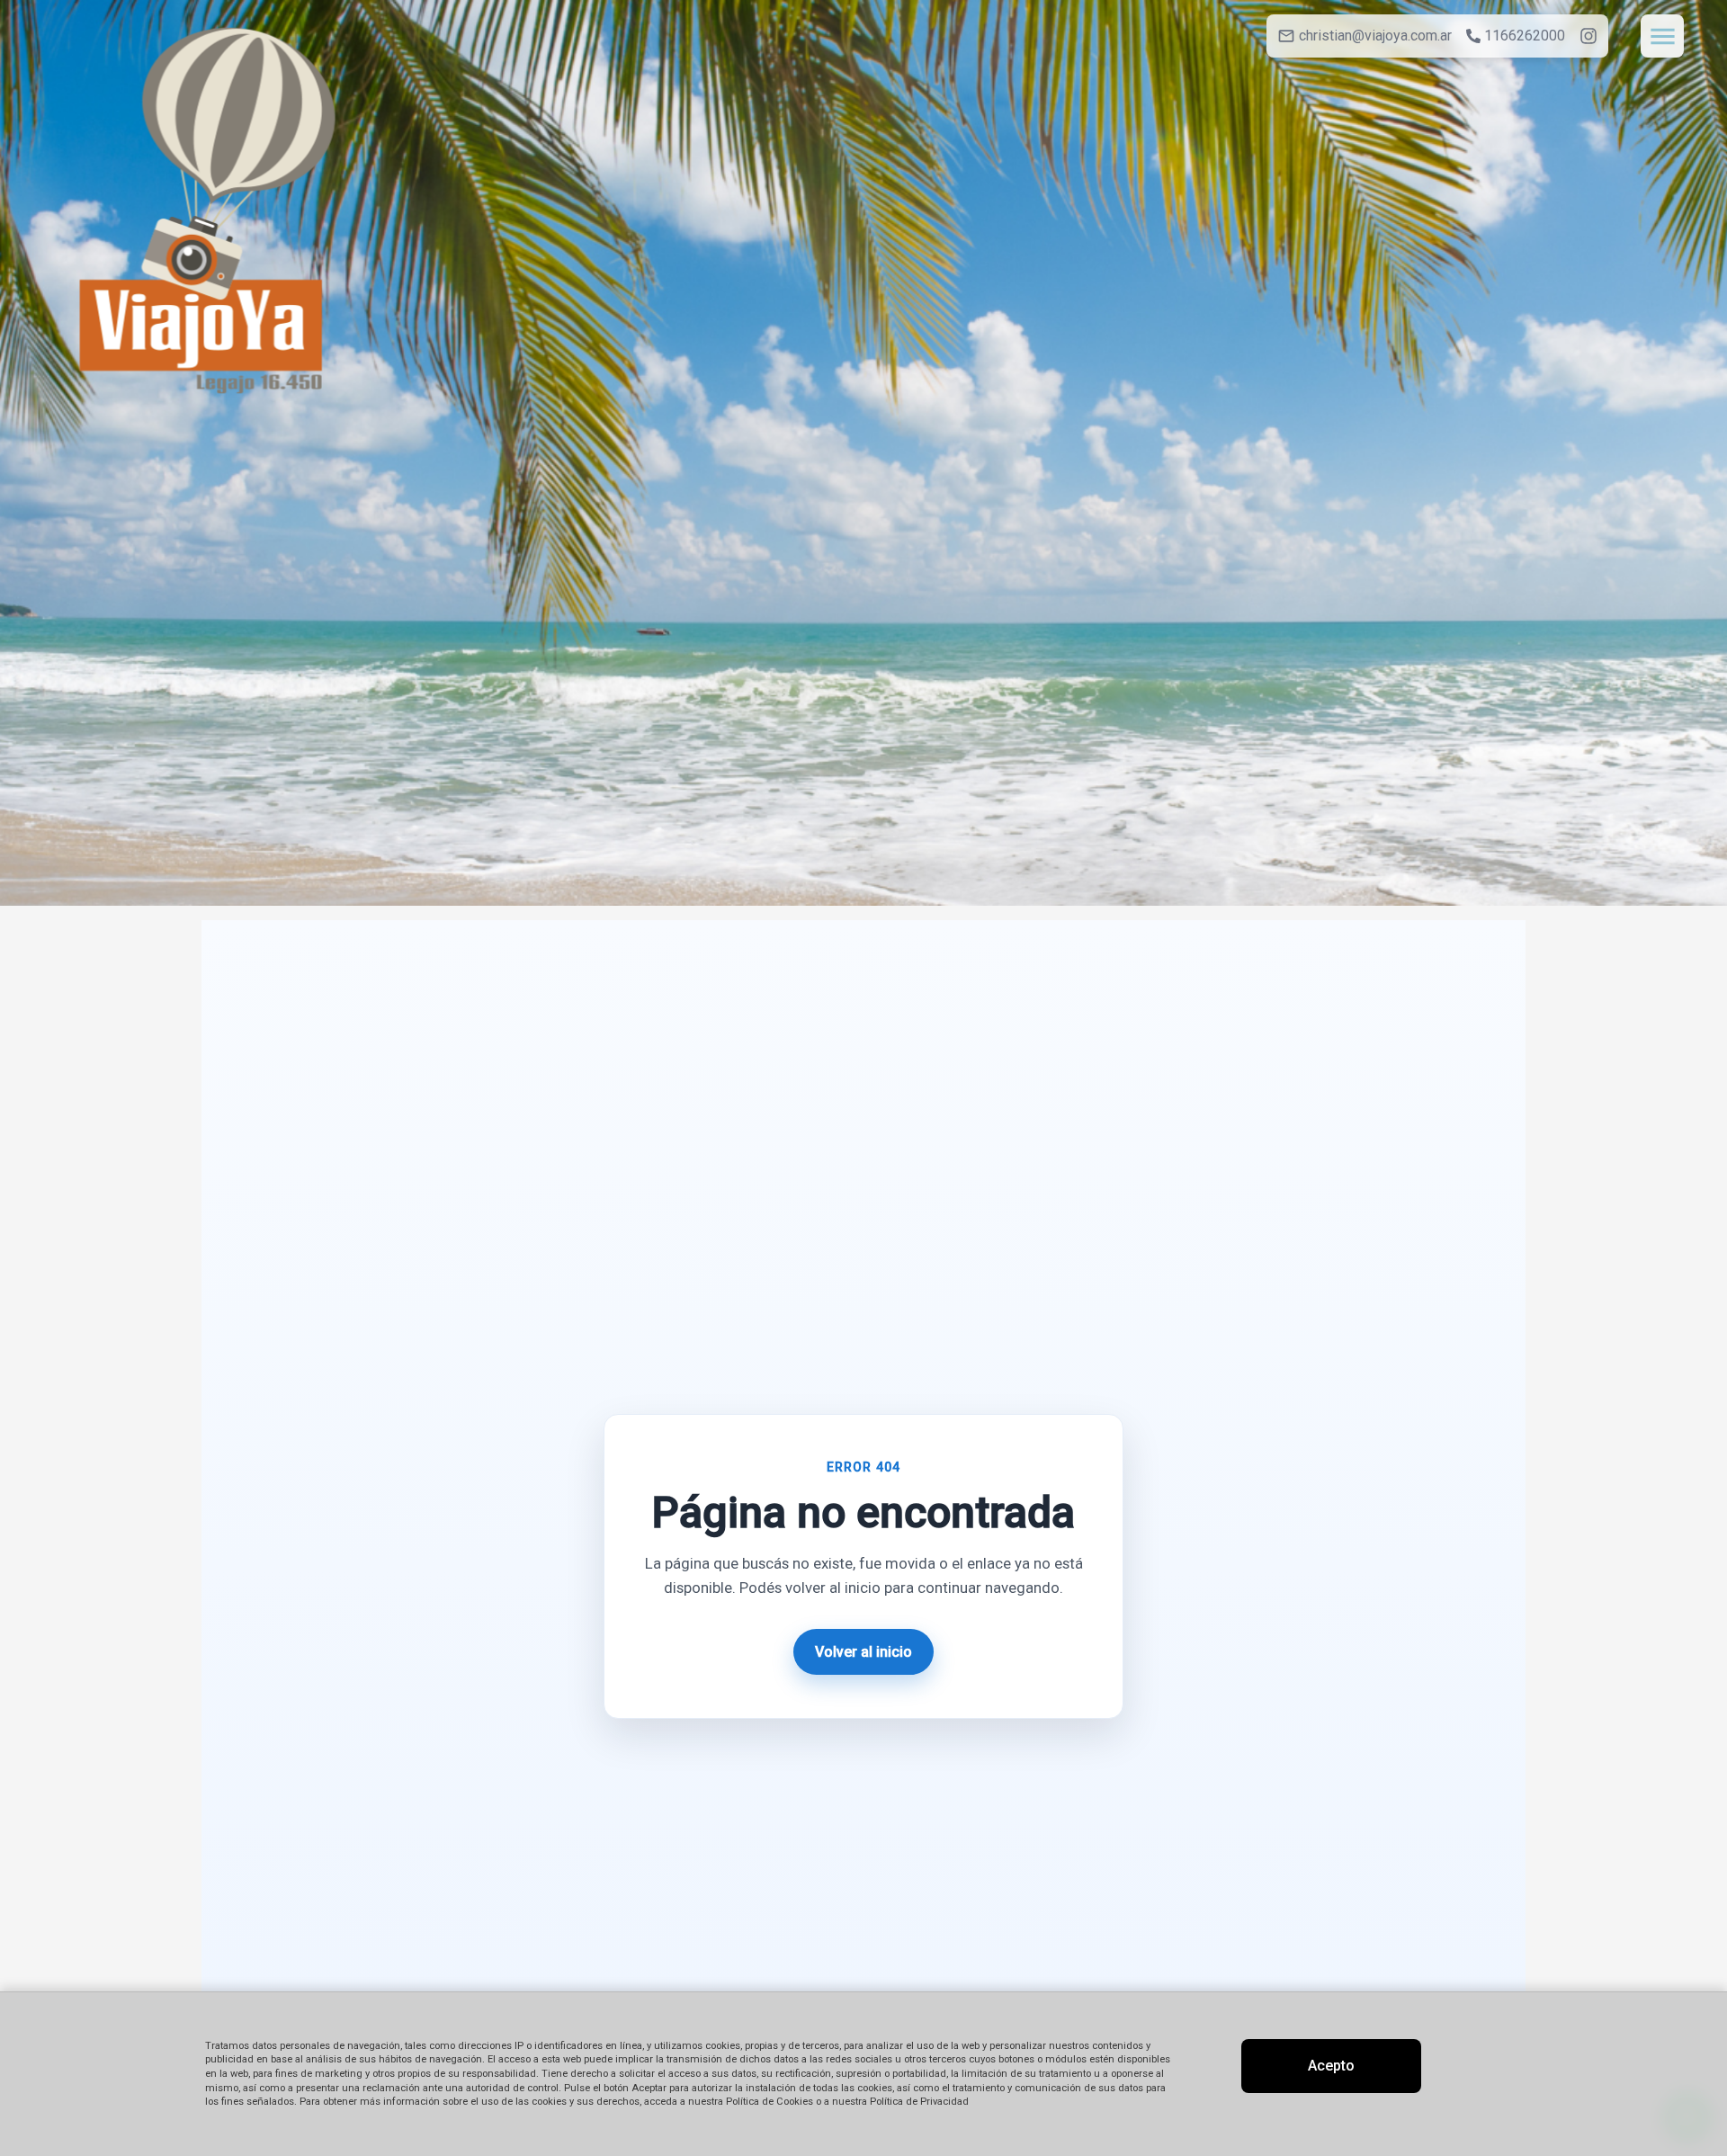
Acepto (1331, 2066)
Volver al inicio (863, 1652)
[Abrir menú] (1662, 36)
